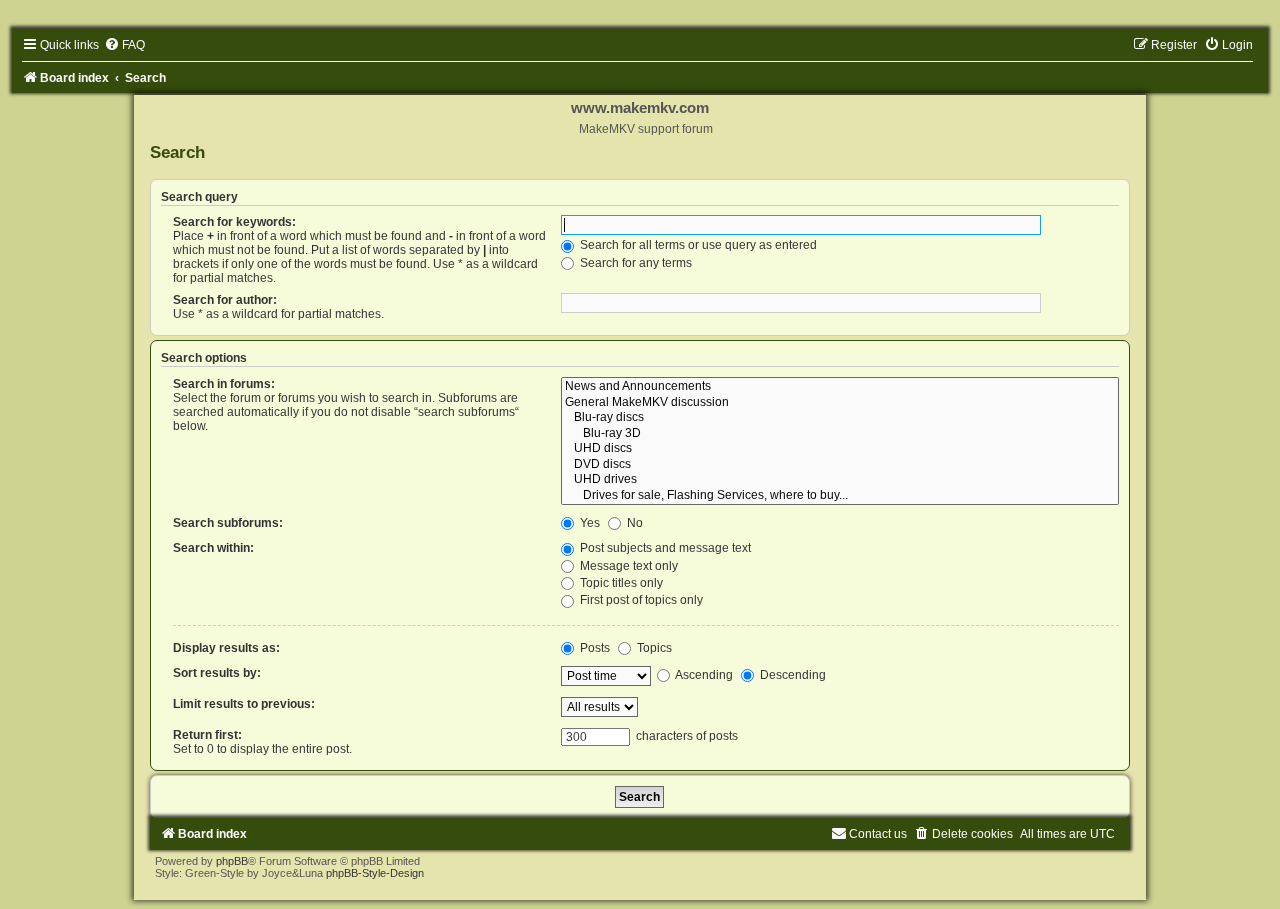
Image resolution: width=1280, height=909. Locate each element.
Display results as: (226, 648)
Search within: (213, 548)
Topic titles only (620, 583)
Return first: (207, 735)
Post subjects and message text (664, 548)
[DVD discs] (840, 465)
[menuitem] (124, 45)
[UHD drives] (840, 480)
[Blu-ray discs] (840, 418)
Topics (653, 648)
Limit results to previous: (244, 704)
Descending (791, 675)
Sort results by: (217, 673)
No (633, 523)
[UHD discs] (840, 449)
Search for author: (225, 300)
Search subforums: (228, 523)
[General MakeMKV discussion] (840, 403)
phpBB (232, 861)
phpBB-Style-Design (375, 873)
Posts (593, 648)
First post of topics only (640, 600)
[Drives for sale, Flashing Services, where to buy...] (840, 496)
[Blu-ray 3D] (840, 434)
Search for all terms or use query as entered (697, 245)
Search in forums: (224, 384)
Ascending (703, 675)
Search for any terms (634, 263)
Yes (588, 523)
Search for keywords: (234, 222)
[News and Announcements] (840, 387)
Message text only (627, 566)
